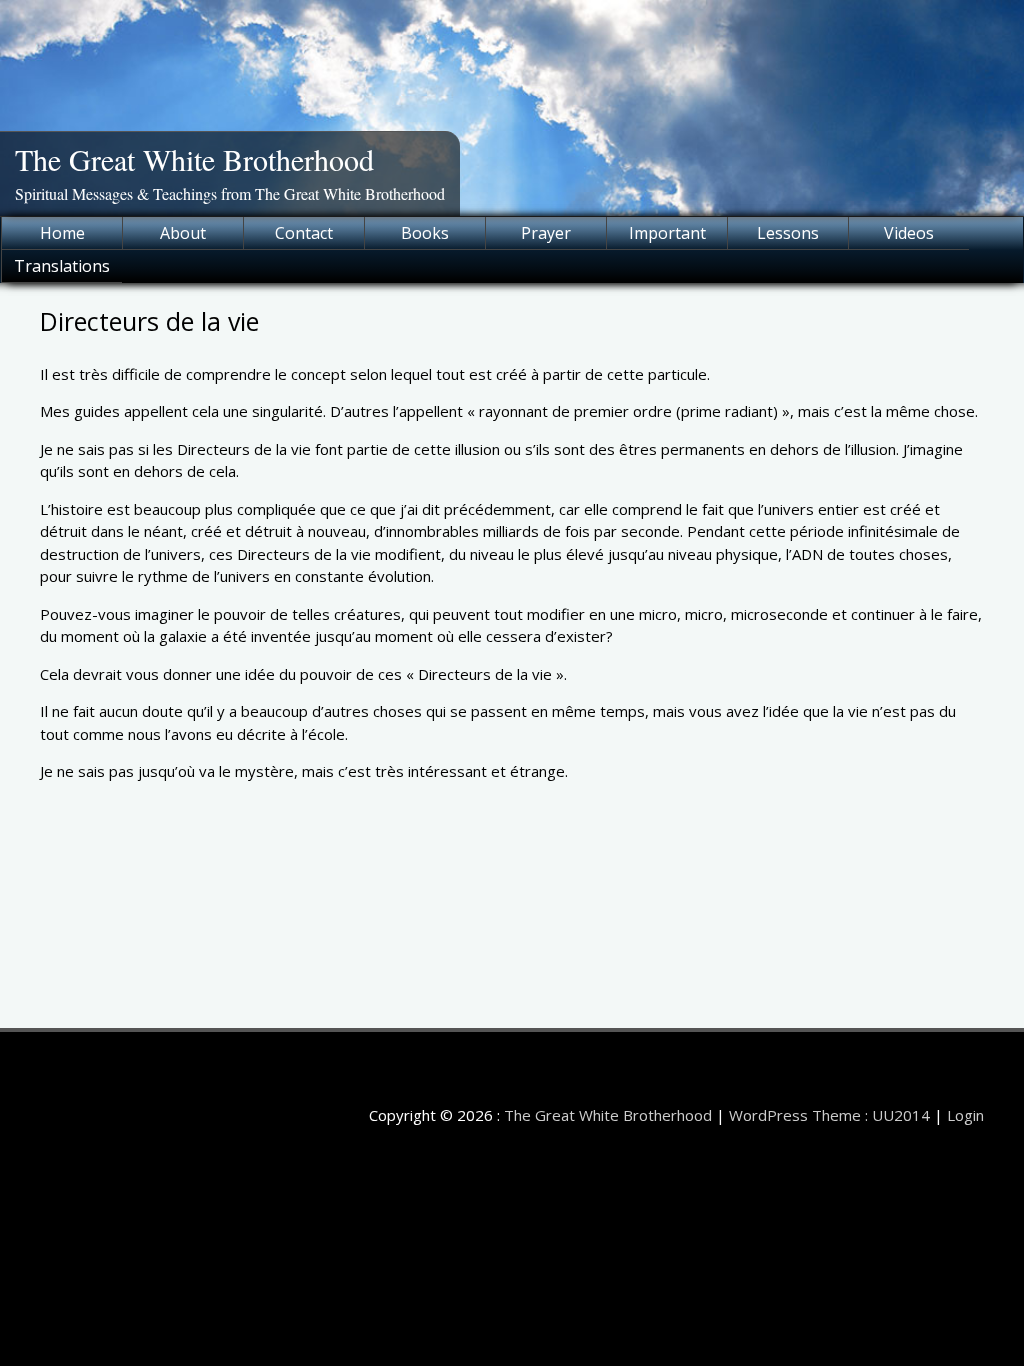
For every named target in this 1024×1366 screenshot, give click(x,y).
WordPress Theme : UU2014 (829, 1115)
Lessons (788, 233)
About (183, 233)
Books (425, 233)
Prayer (546, 233)
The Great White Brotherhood (194, 159)
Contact (304, 233)
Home (62, 233)
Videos (909, 233)
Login (965, 1115)
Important (667, 233)
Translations (62, 266)
